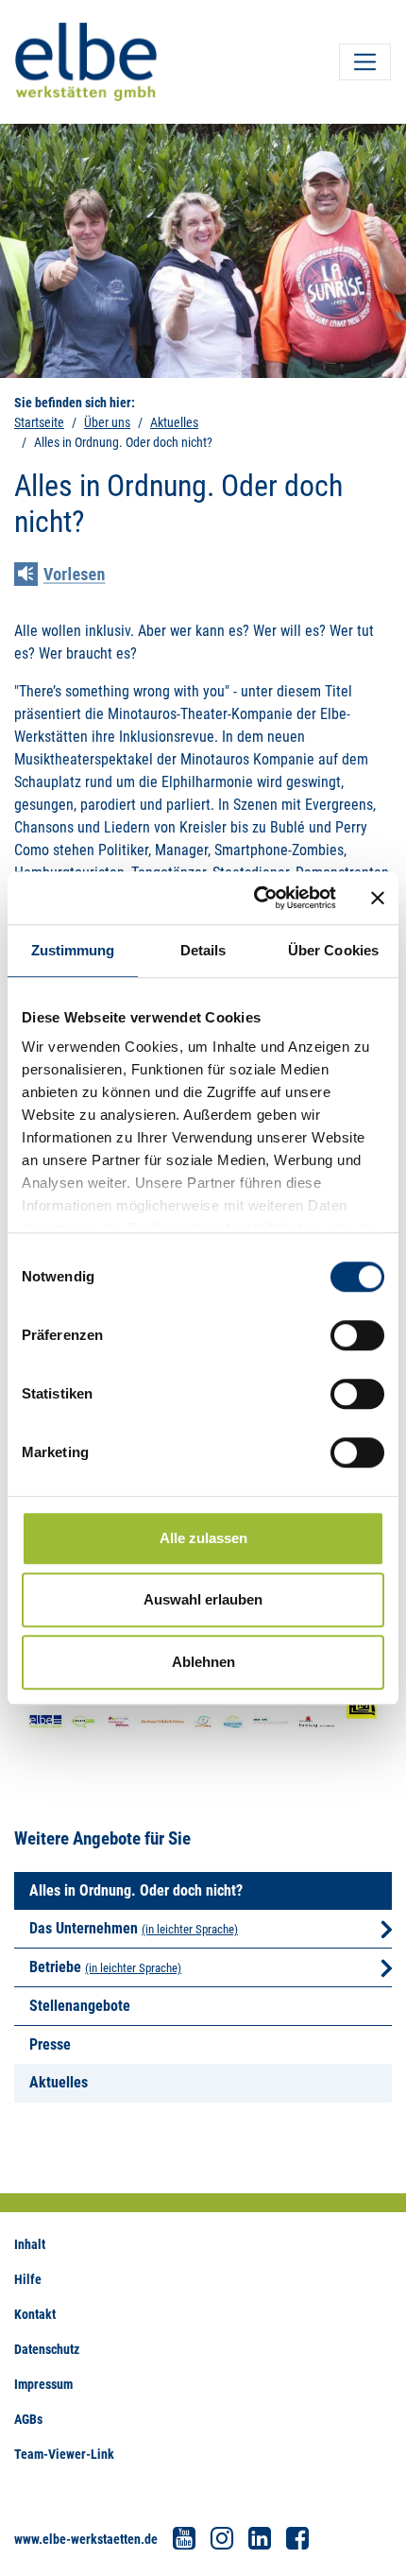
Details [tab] (203, 950)
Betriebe (55, 1967)
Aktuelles (174, 422)
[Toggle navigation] (365, 62)
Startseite (39, 422)
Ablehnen (203, 1662)
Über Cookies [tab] (333, 950)
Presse (50, 2044)
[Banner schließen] (378, 898)
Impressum (43, 2384)
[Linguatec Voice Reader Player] (73, 576)
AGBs (28, 2419)
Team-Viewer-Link (64, 2454)
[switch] (357, 1335)
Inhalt (30, 2244)
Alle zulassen (203, 1538)
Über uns (107, 422)
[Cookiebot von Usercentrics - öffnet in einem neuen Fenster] (255, 898)
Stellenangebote (80, 2006)
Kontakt (35, 2314)
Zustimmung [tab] (73, 950)
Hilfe (28, 2279)
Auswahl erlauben (203, 1599)
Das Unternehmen (84, 1928)
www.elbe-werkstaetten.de (86, 2539)
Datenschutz (47, 2349)
